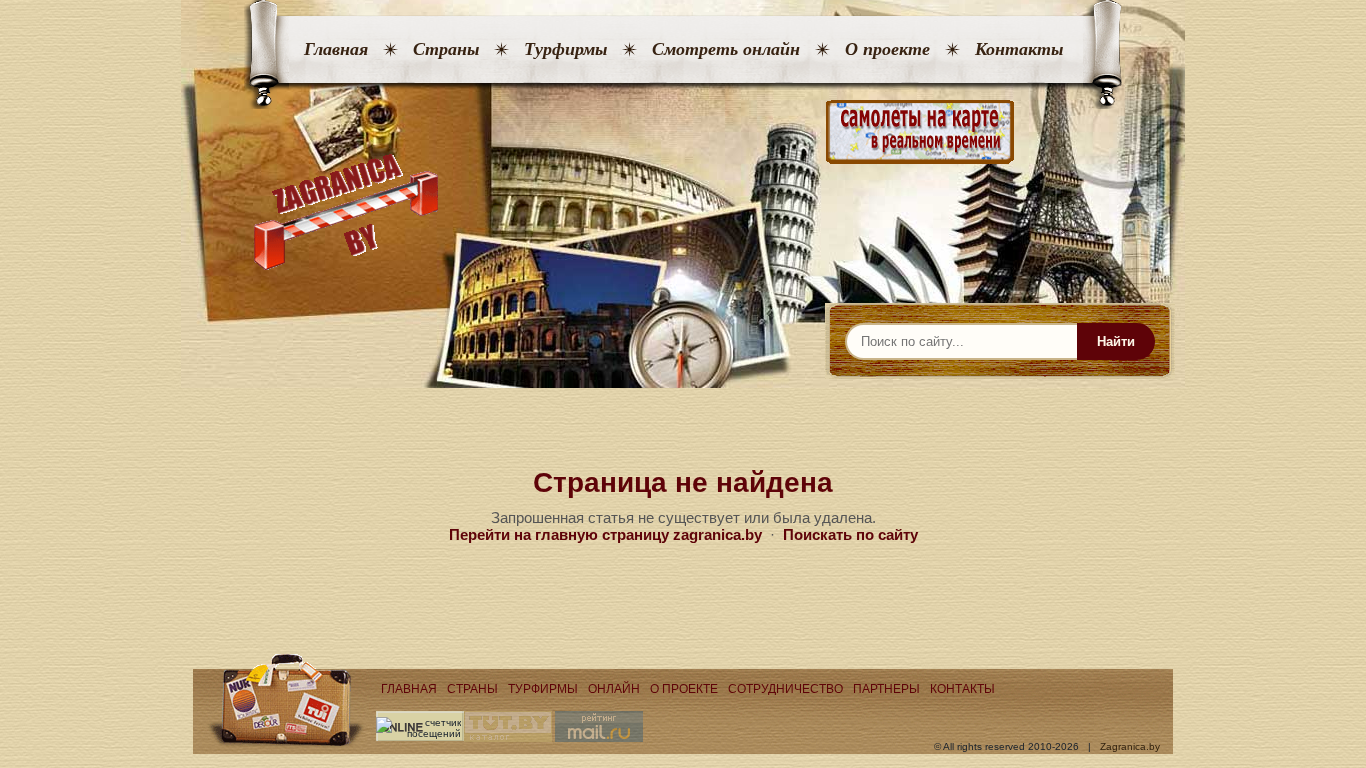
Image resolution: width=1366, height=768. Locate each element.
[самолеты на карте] (683, 132)
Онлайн (614, 689)
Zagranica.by (1130, 746)
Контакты (1019, 49)
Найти (1116, 341)
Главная (336, 49)
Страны (446, 49)
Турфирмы (565, 49)
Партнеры (886, 689)
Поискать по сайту (850, 534)
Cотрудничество (785, 689)
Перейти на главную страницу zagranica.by (605, 534)
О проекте (887, 49)
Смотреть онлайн (726, 49)
